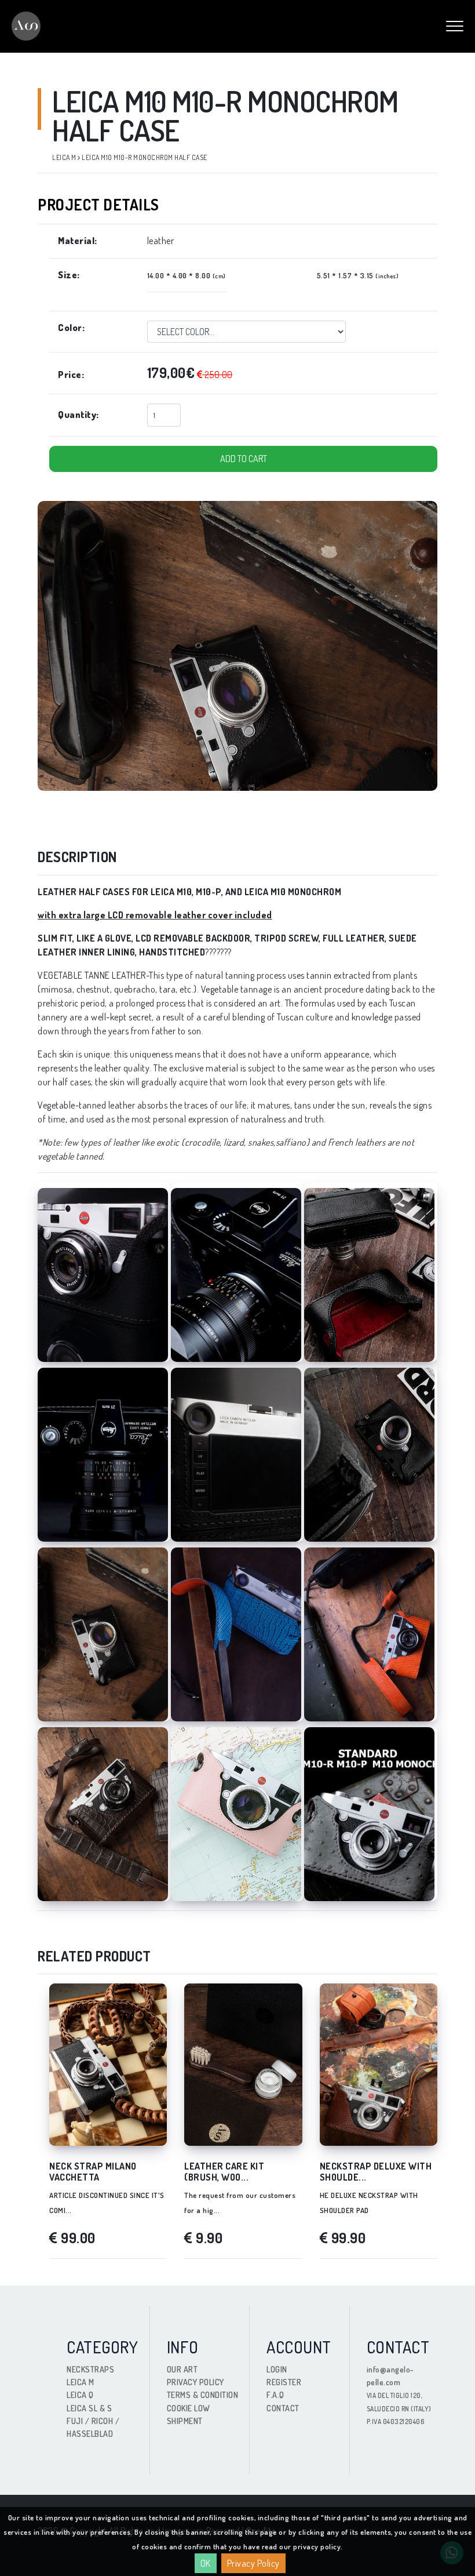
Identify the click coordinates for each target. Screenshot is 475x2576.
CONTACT (283, 2408)
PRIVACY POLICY (196, 2382)
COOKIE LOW (189, 2408)
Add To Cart (244, 459)
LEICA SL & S (89, 2408)
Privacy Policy (253, 2563)
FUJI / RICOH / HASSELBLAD (93, 2427)
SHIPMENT (185, 2421)
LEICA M (81, 2382)
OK (206, 2563)
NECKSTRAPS (90, 2369)
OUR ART (182, 2369)
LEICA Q (80, 2395)
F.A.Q (275, 2395)
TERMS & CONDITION (203, 2395)
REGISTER (284, 2382)
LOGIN (277, 2369)
